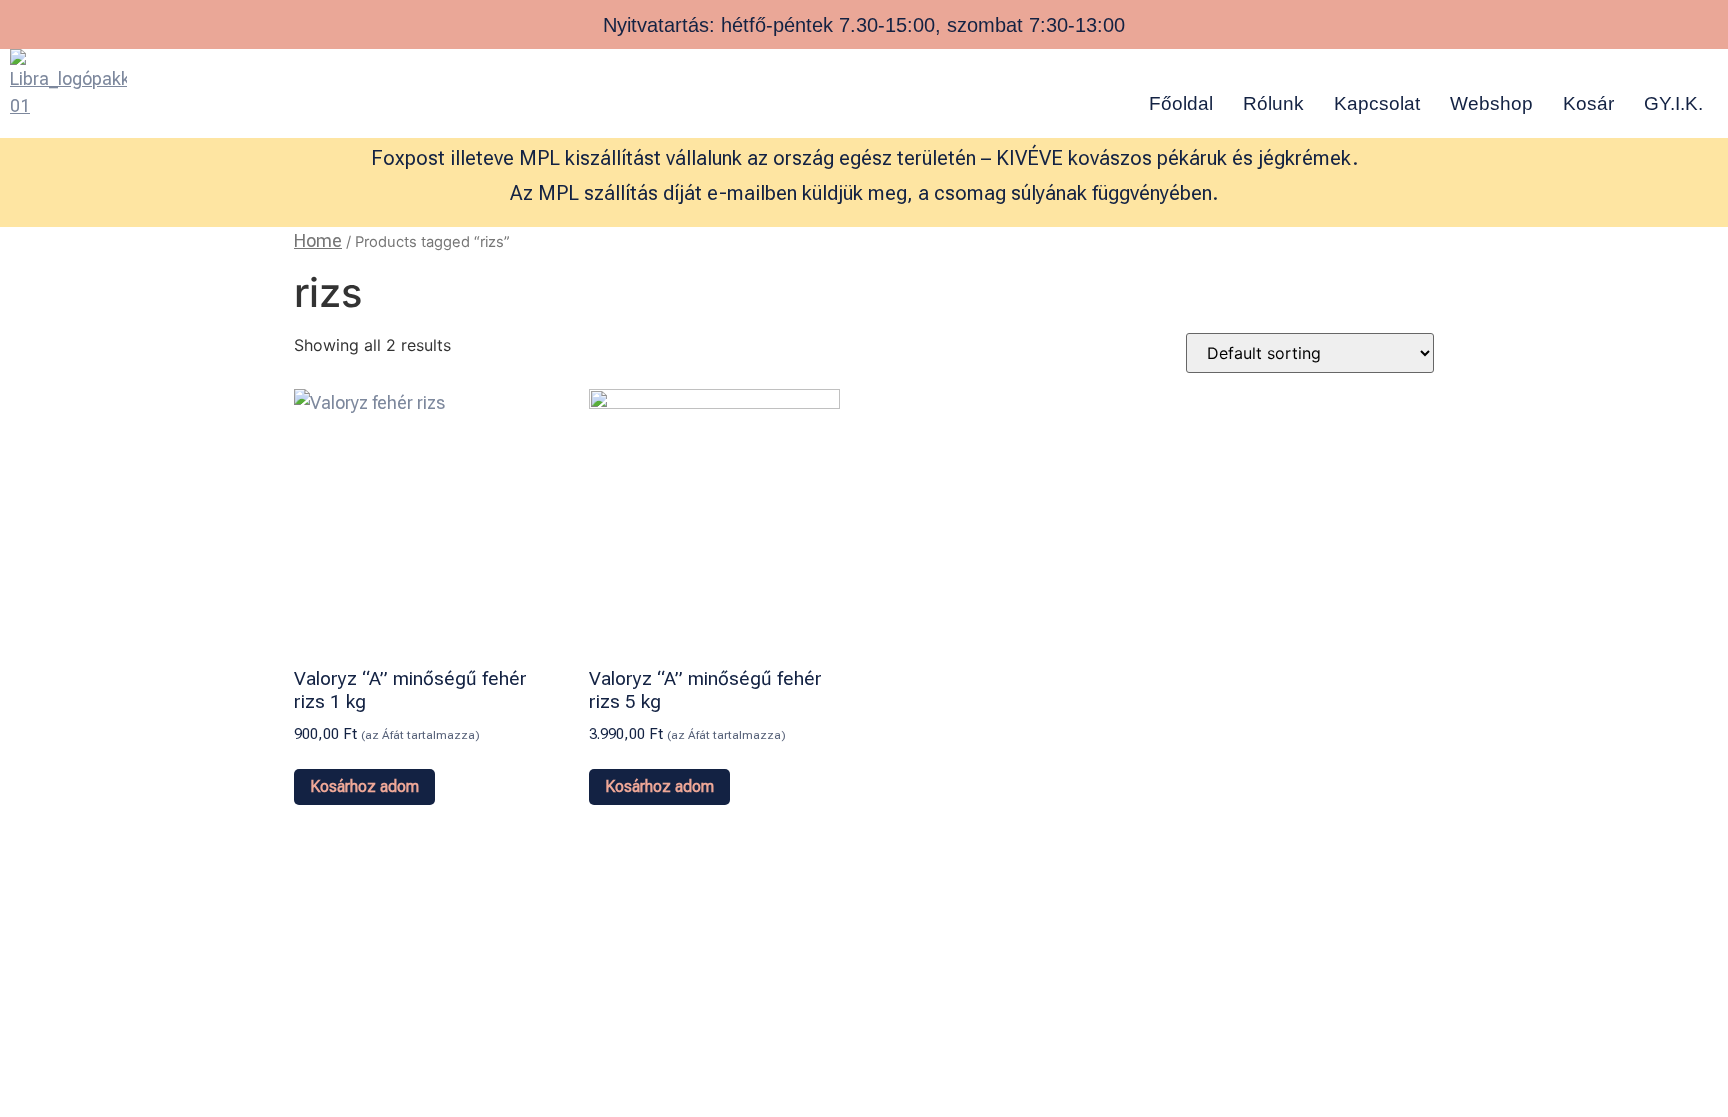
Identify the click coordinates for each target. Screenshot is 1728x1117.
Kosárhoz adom (364, 786)
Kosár (1588, 103)
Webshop (1491, 103)
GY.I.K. (1673, 103)
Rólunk (1273, 103)
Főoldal (1181, 103)
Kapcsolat (1377, 103)
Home (318, 240)
